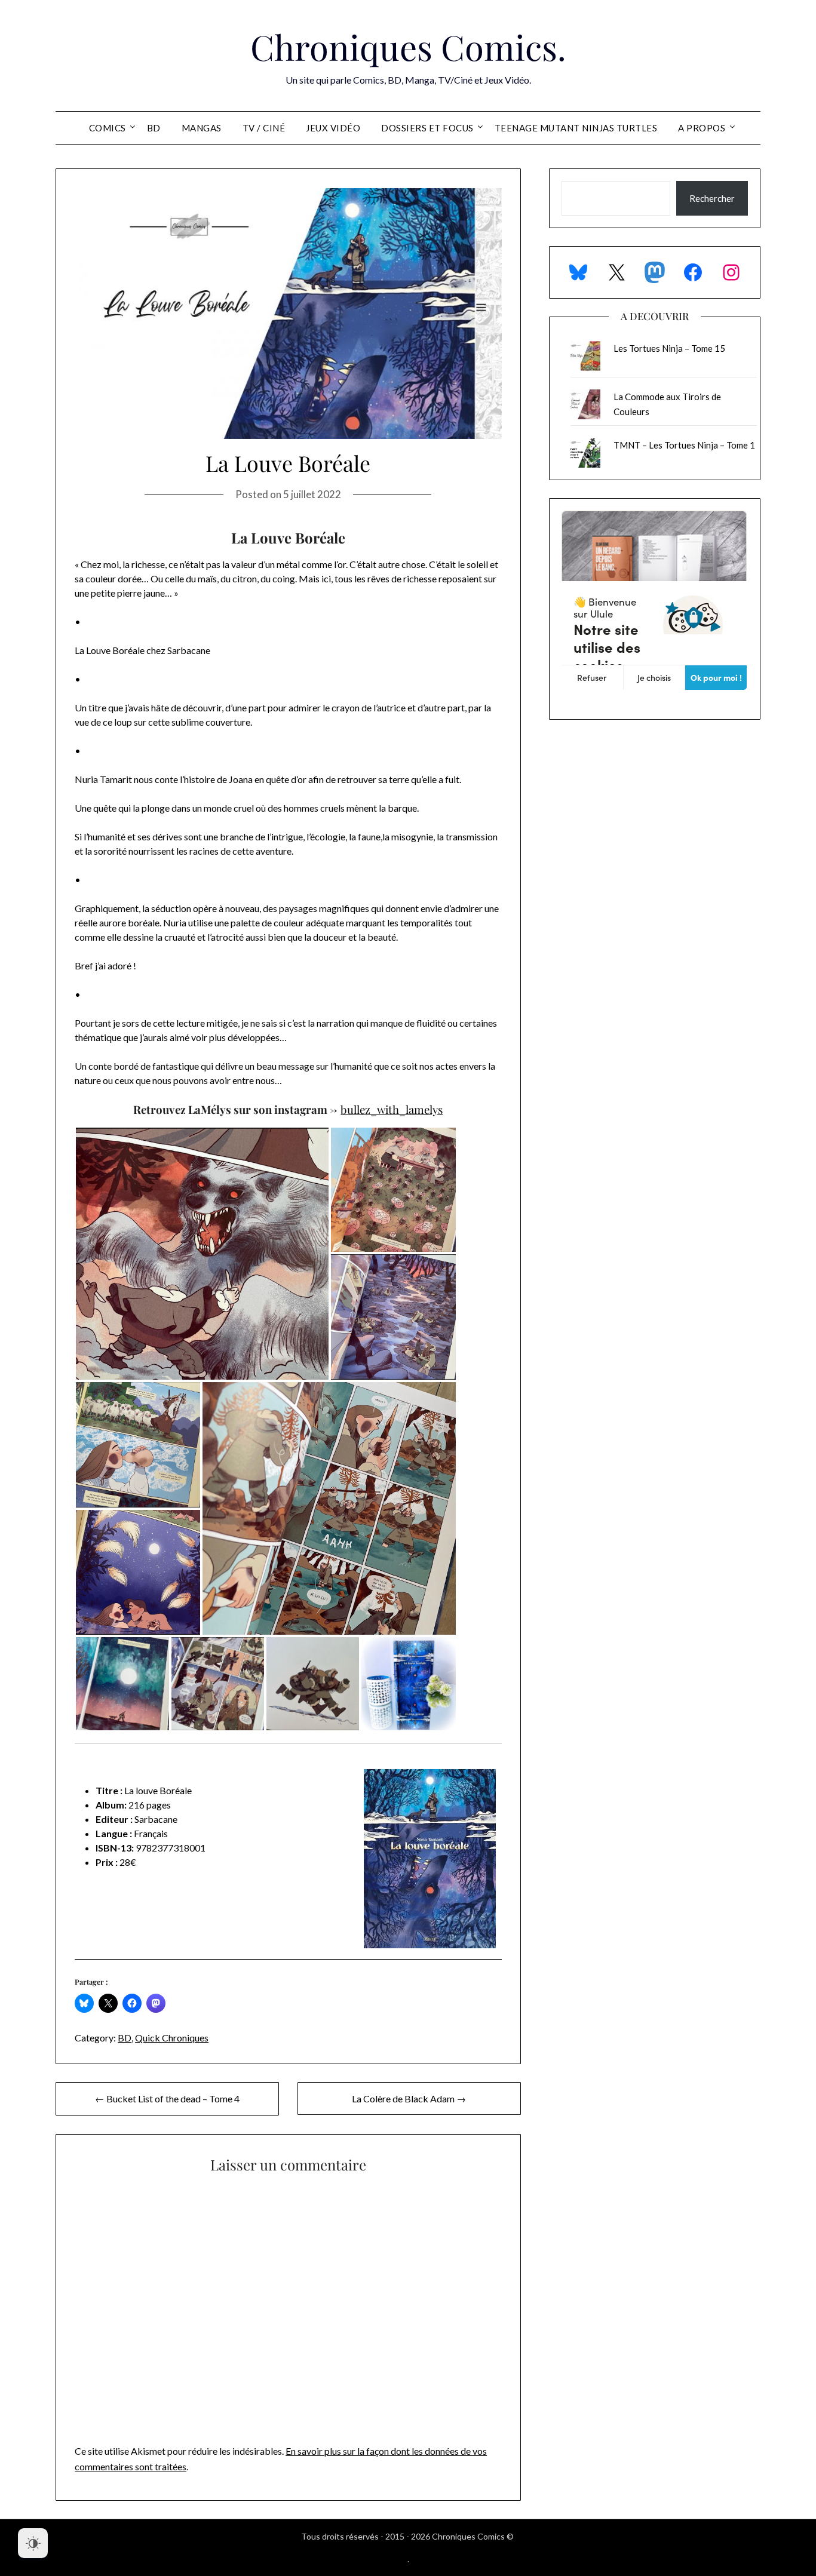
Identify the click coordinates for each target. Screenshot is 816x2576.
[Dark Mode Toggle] (33, 2543)
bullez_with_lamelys (392, 1109)
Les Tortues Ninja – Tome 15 (669, 348)
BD (154, 128)
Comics (108, 128)
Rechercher (712, 198)
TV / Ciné (264, 128)
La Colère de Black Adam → (409, 2098)
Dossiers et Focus (427, 128)
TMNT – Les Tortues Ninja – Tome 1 (684, 445)
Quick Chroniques (172, 2038)
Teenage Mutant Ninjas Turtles (576, 128)
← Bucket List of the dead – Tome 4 (167, 2098)
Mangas (202, 128)
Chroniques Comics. (408, 47)
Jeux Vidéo (333, 128)
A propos (702, 128)
